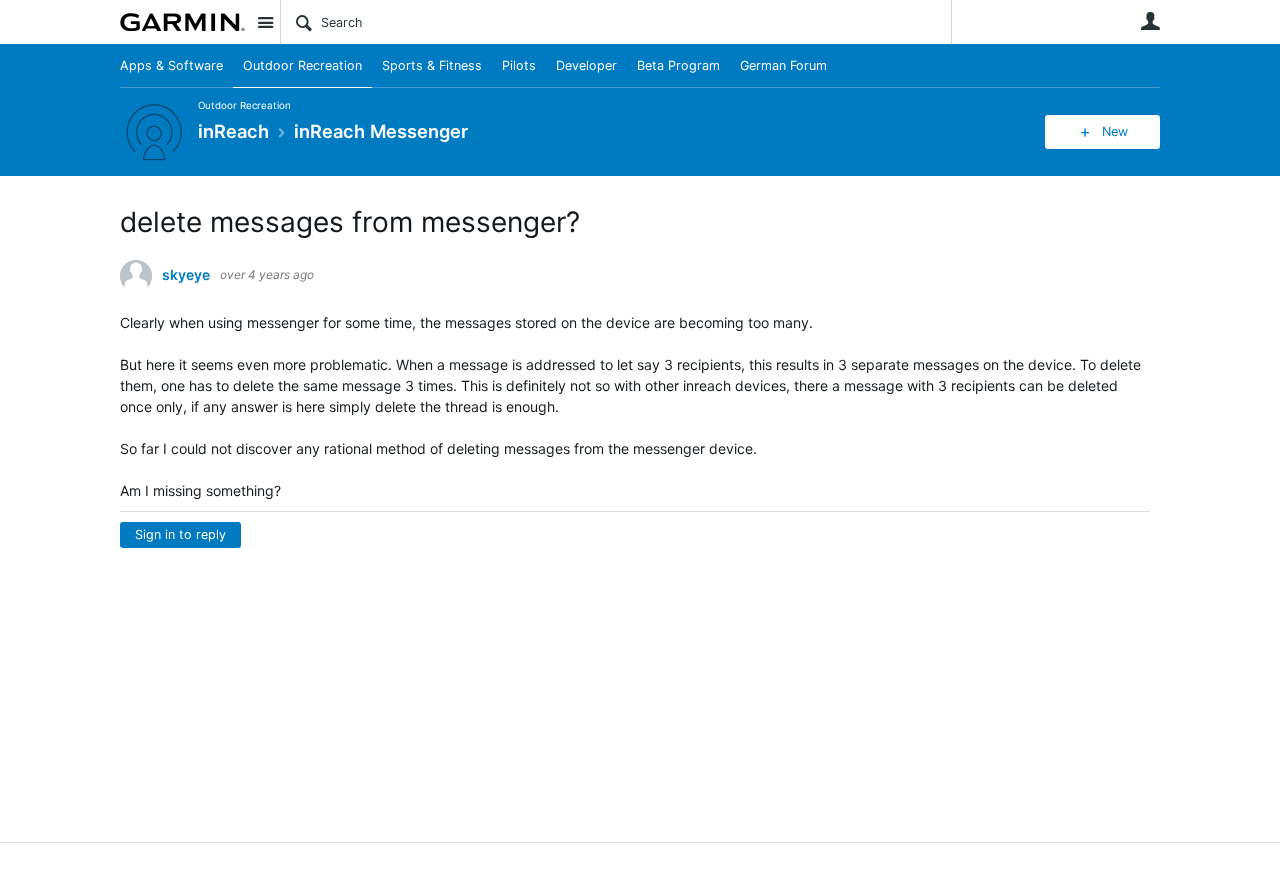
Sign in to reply (180, 534)
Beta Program (678, 65)
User (1150, 21)
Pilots (519, 65)
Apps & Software (171, 65)
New (1115, 131)
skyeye (186, 275)
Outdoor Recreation (302, 65)
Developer (586, 65)
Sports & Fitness (432, 65)
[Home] (182, 22)
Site (265, 22)
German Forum (783, 65)
